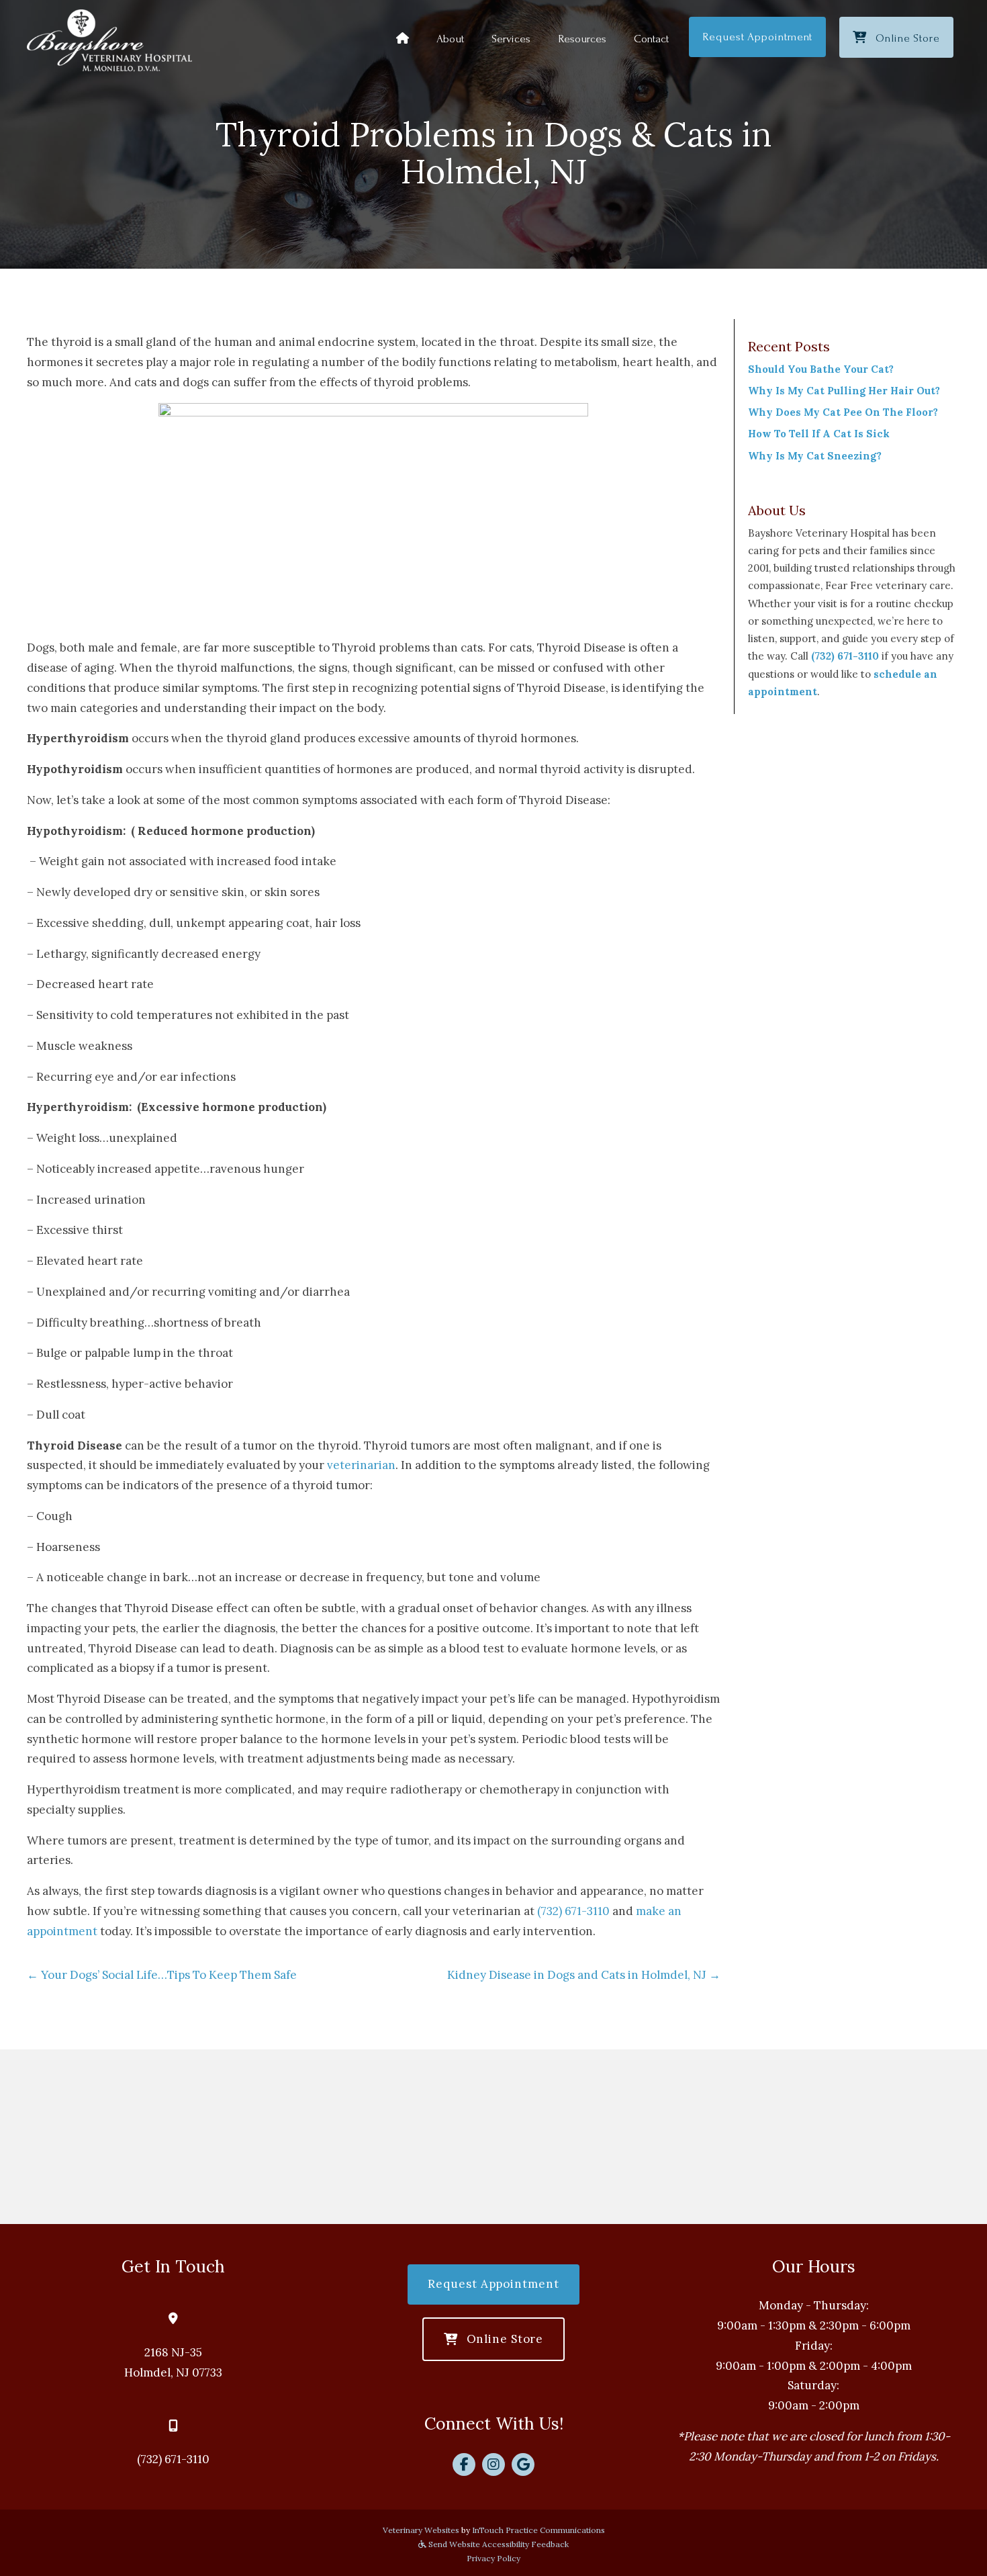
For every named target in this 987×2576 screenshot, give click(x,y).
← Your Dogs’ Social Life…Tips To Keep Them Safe (162, 1975)
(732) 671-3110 (573, 1911)
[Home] (403, 39)
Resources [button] (582, 39)
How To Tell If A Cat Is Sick (819, 434)
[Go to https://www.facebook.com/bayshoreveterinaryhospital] (464, 2464)
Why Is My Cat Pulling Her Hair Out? (844, 391)
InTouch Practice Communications (538, 2530)
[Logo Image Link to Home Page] (109, 40)
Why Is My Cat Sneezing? (815, 456)
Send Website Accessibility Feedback (498, 2544)
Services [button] (511, 39)
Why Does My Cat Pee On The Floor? (843, 412)
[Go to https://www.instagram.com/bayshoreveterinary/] (493, 2464)
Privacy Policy (493, 2558)
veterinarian (361, 1465)
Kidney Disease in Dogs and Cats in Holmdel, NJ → (584, 1975)
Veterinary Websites (421, 2530)
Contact (651, 39)
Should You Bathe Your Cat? (821, 369)
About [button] (450, 39)
